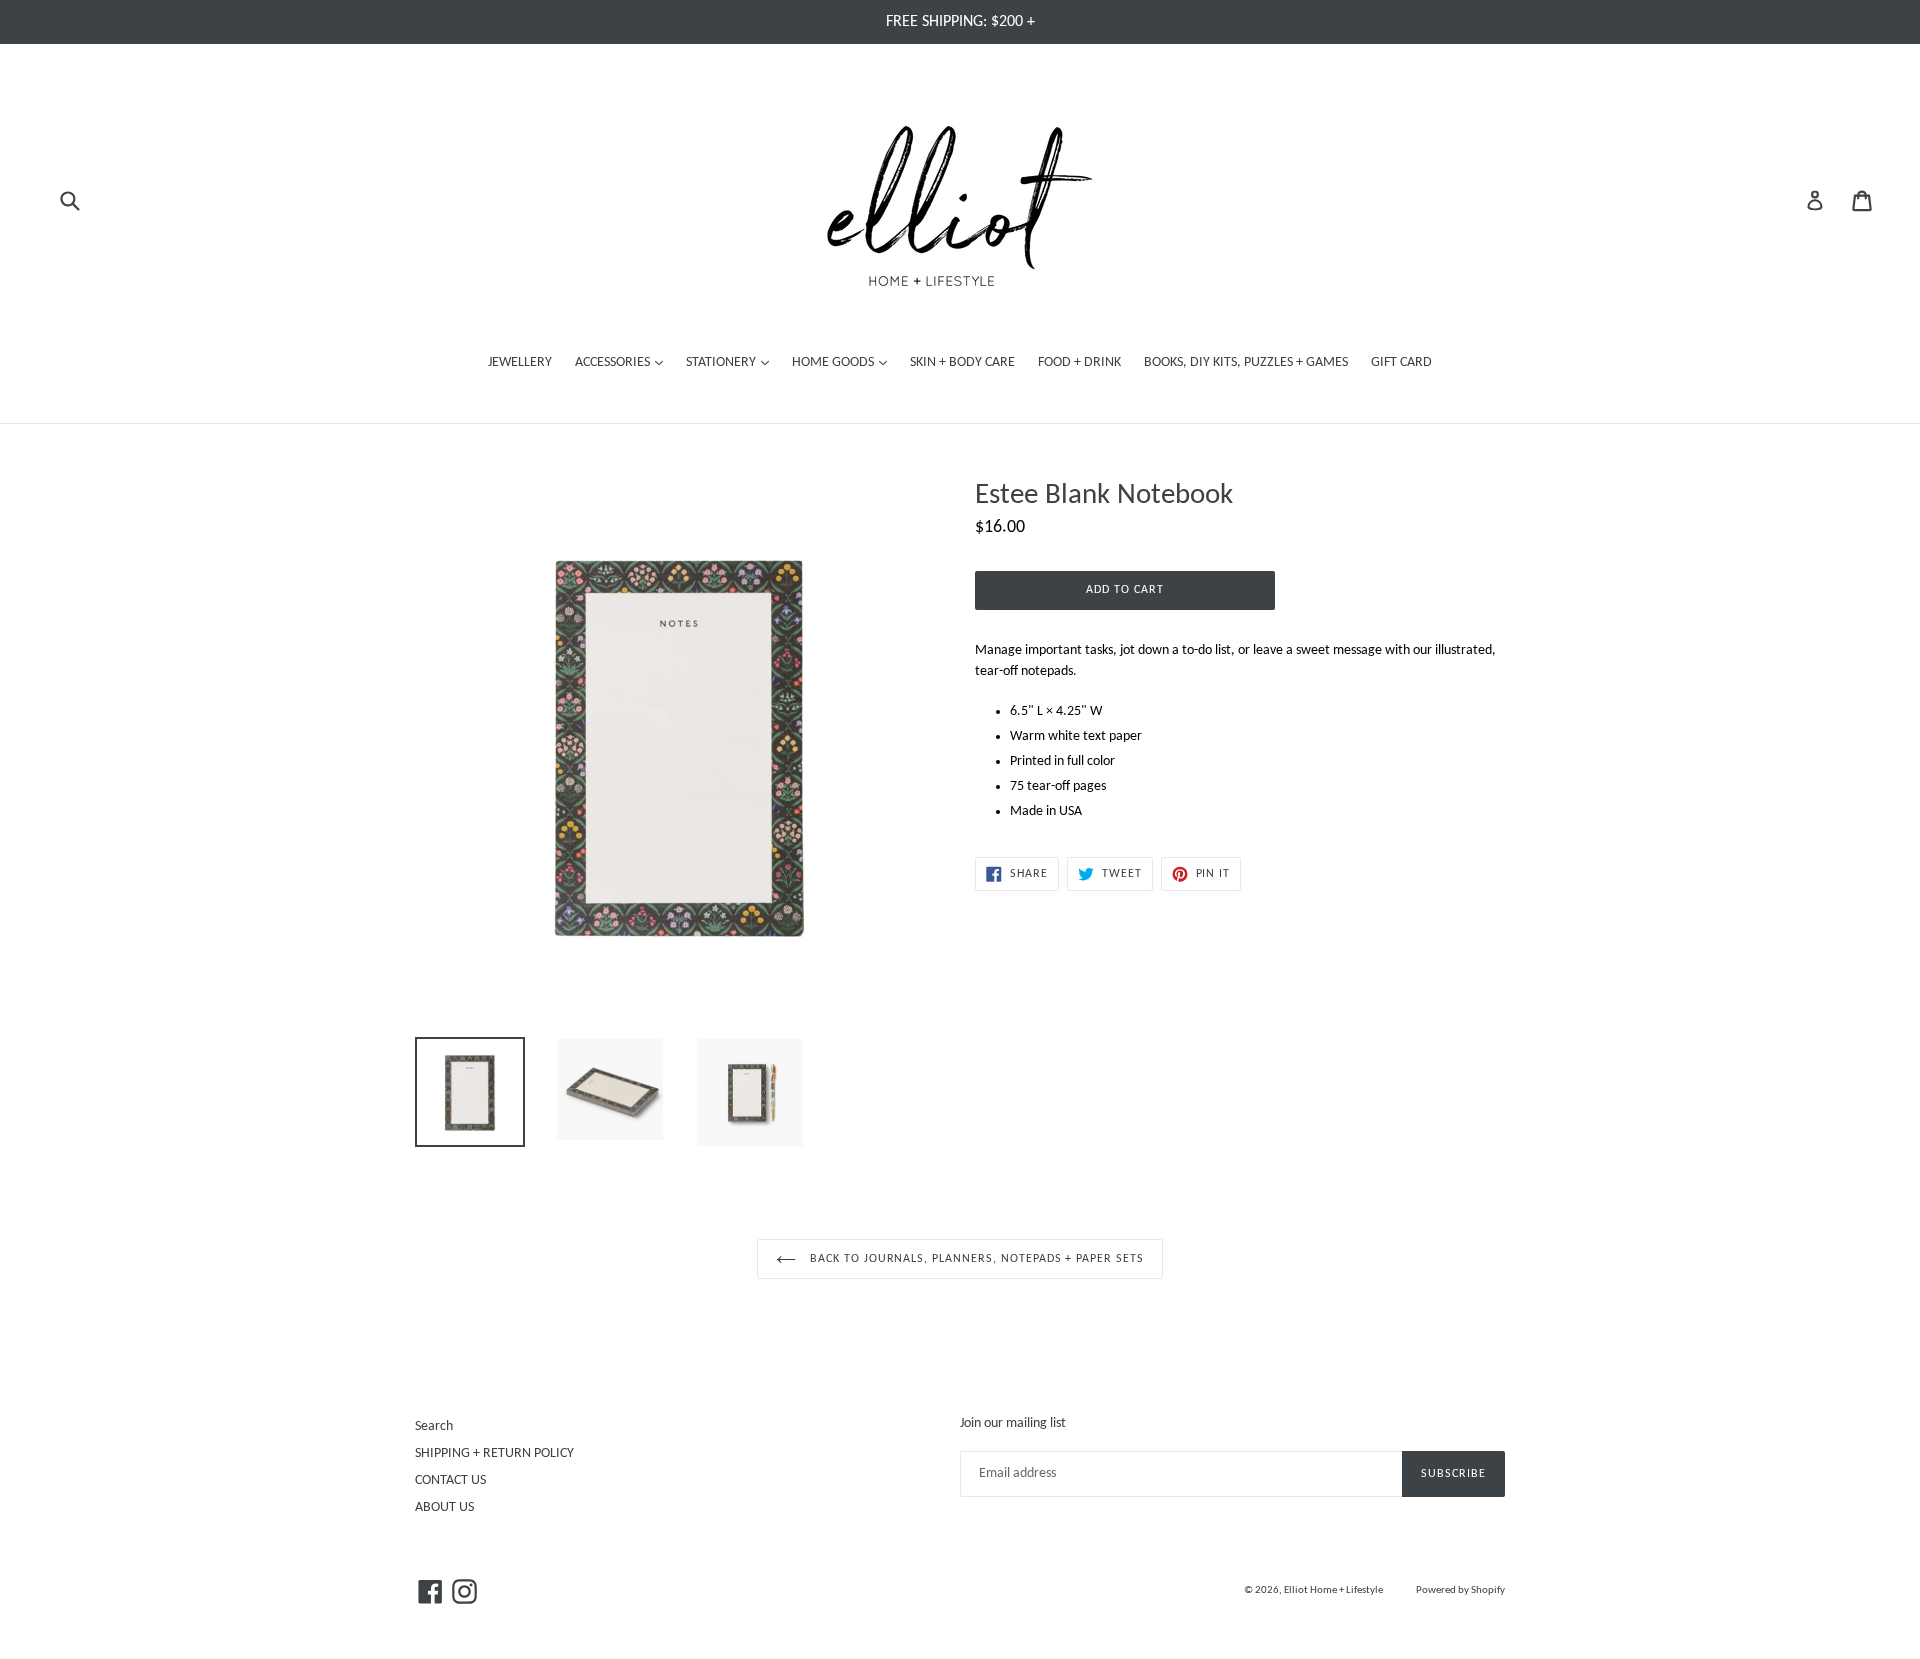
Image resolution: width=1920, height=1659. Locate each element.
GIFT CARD (1401, 362)
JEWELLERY (520, 362)
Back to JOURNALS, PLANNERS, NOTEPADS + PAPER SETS (975, 1259)
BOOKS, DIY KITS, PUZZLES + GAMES (1246, 362)
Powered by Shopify (1460, 1590)
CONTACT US (450, 1480)
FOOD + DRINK (1079, 362)
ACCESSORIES (624, 362)
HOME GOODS (844, 362)
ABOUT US (444, 1507)
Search (434, 1426)
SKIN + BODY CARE (962, 362)
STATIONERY (732, 362)
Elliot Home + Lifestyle (1333, 1590)
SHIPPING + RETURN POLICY (494, 1453)
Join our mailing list (1013, 1423)
